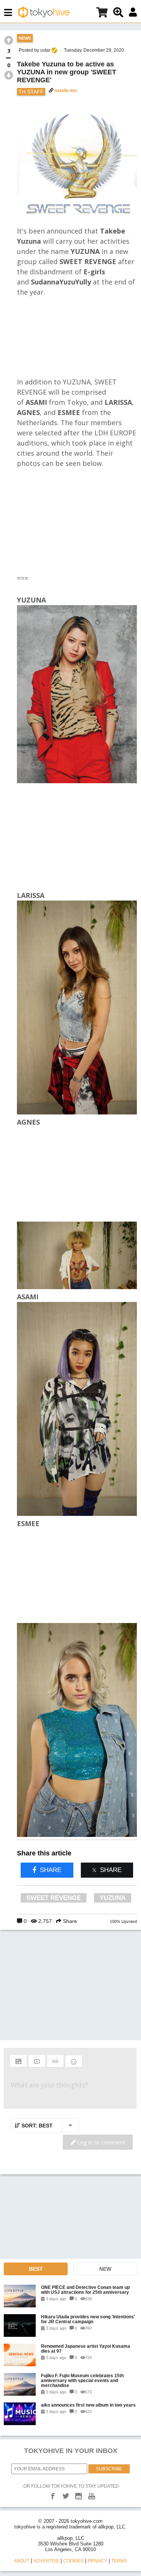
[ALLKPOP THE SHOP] (102, 14)
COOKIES (73, 2561)
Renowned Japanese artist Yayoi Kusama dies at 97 (86, 2349)
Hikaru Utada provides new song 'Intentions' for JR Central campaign (88, 2319)
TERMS (119, 2561)
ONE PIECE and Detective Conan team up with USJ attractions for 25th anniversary (85, 2290)
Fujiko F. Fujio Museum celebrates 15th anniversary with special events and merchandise (82, 2380)
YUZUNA (113, 1898)
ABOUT (22, 2561)
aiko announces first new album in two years (88, 2405)
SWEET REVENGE (54, 1898)
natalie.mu (66, 91)
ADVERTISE (46, 2561)
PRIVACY (97, 2561)
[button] (18, 2061)
